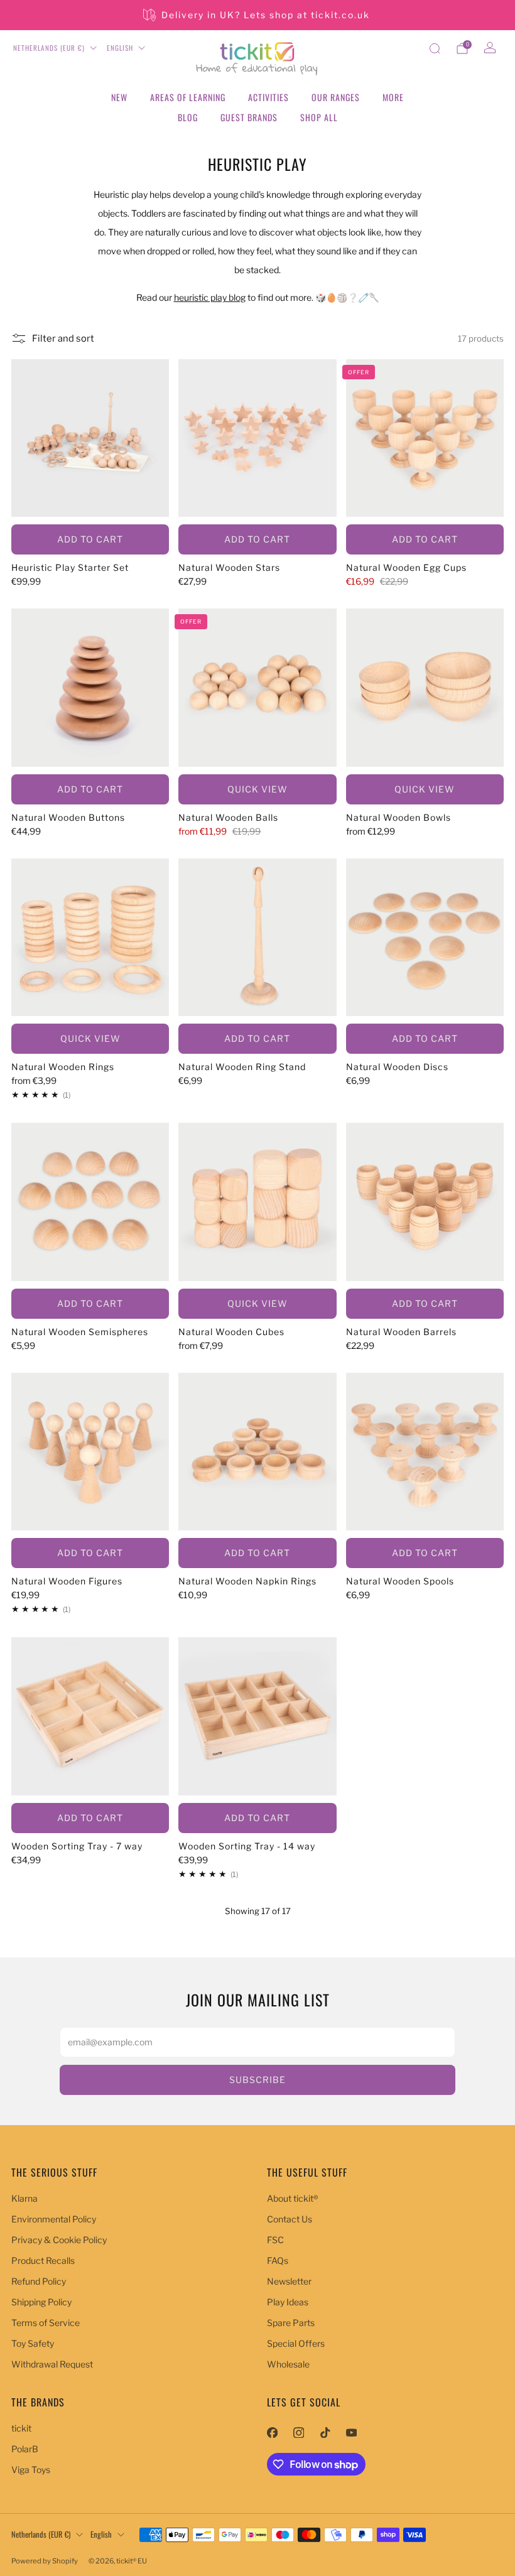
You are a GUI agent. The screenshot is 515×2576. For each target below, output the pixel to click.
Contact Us (290, 2219)
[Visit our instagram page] (298, 2432)
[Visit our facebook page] (272, 2432)
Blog (188, 117)
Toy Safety (33, 2343)
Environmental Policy (54, 2219)
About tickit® (293, 2198)
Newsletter (289, 2281)
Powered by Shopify (45, 2561)
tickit (21, 2428)
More (393, 97)
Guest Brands (249, 117)
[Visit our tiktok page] (325, 2432)
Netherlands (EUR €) (49, 48)
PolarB (25, 2449)
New (119, 97)
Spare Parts (291, 2323)
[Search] (435, 48)
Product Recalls (43, 2260)
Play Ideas (288, 2302)
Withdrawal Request (52, 2364)
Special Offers (296, 2343)
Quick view (257, 789)
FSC (275, 2240)
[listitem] (257, 15)
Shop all (319, 117)
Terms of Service (46, 2323)
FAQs (278, 2260)
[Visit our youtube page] (351, 2432)
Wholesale (288, 2364)
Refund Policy (39, 2281)
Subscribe (257, 2080)
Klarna (24, 2198)
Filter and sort (63, 338)
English (120, 48)
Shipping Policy (41, 2302)
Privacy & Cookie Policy (59, 2240)
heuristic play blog (210, 297)
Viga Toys (31, 2470)
